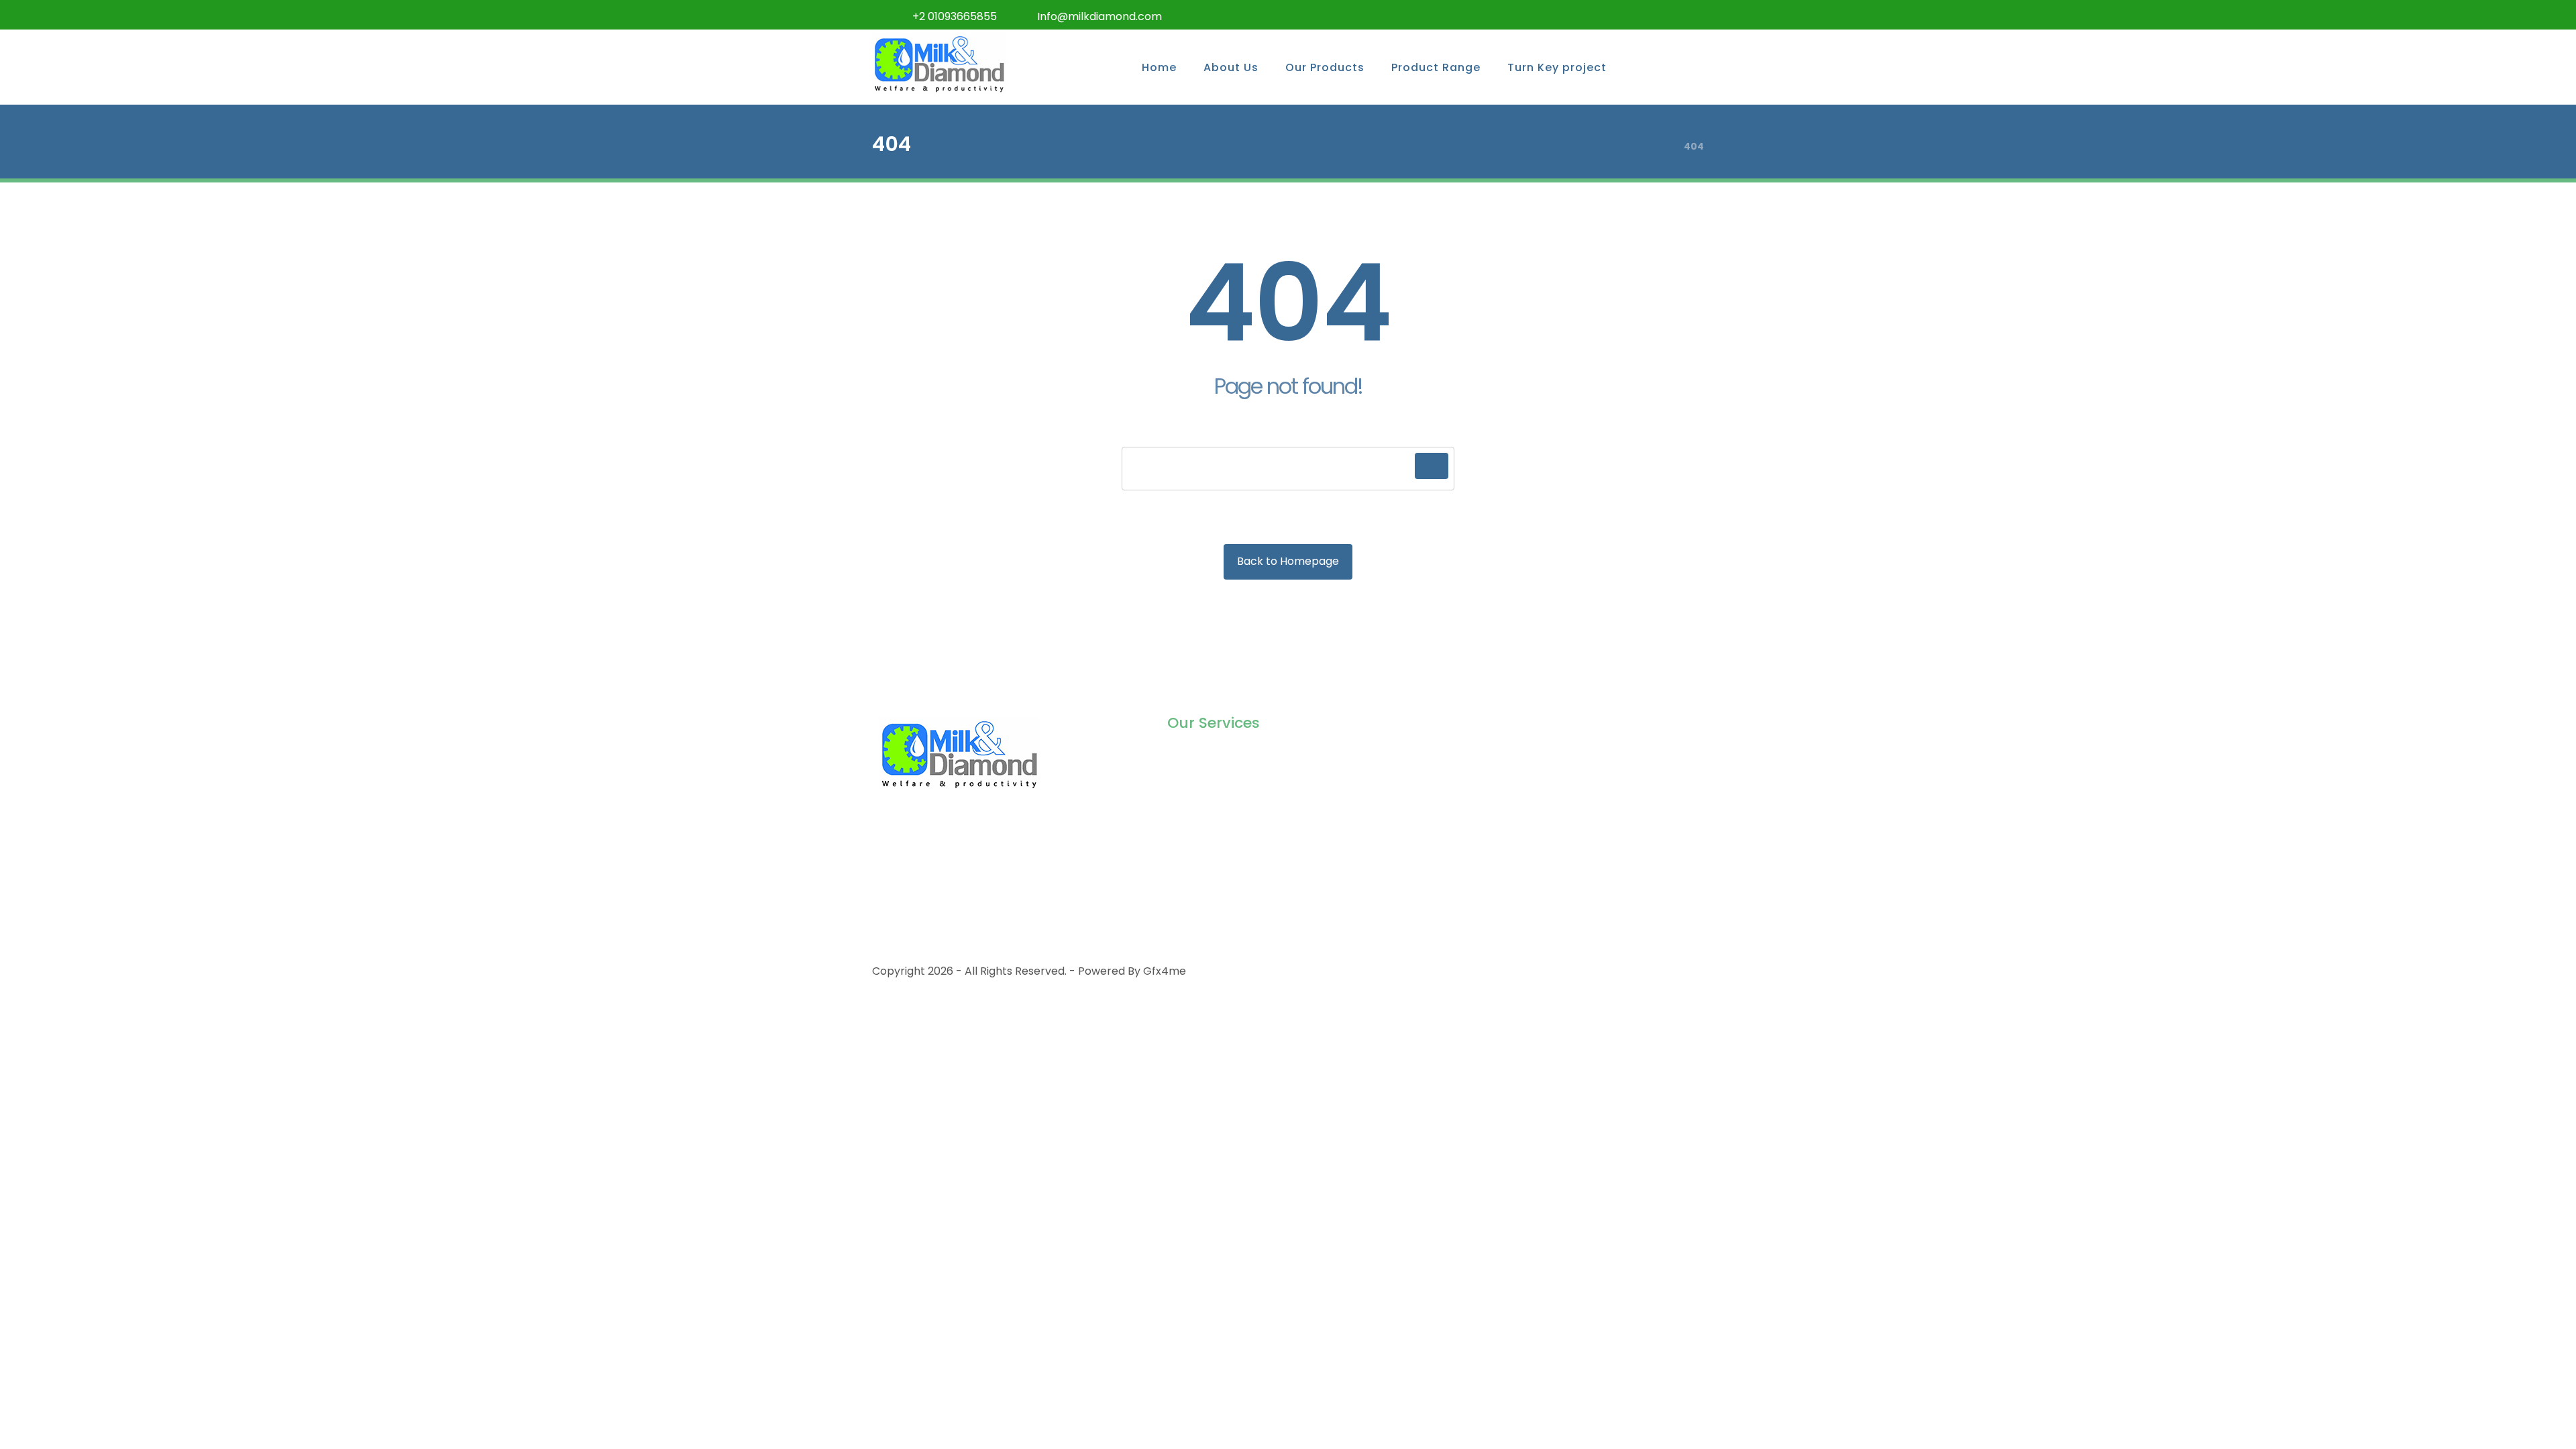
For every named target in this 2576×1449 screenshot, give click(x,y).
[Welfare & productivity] (939, 63)
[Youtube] (1690, 15)
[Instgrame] (1637, 15)
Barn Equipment (1210, 799)
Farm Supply (1200, 821)
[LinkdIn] (1664, 15)
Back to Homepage (1288, 561)
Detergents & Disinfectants (1239, 842)
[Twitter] (1610, 15)
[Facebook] (1583, 15)
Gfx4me (1165, 971)
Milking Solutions (1210, 756)
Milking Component (1219, 778)
